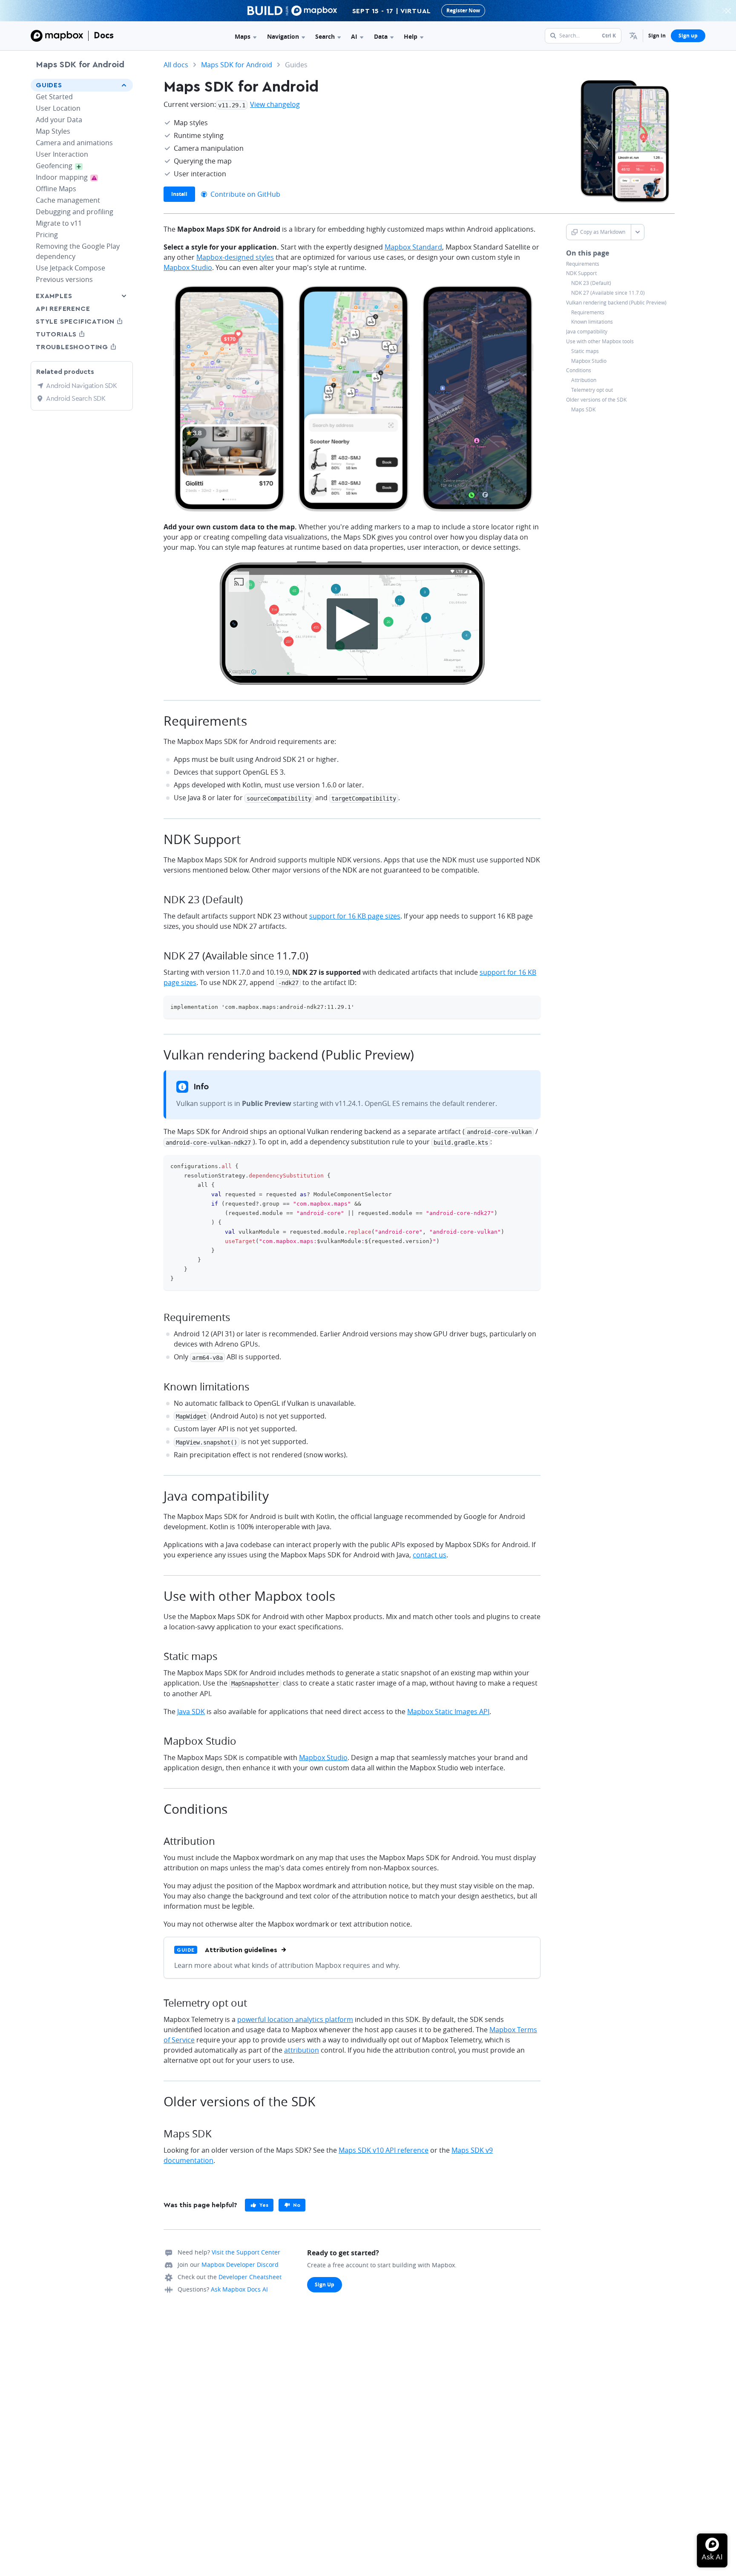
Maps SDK (583, 410)
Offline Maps (56, 189)
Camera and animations (74, 143)
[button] (633, 36)
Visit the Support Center (246, 2252)
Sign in (657, 36)
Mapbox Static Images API (448, 1712)
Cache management (68, 200)
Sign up (688, 36)
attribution (302, 2050)
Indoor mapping (73, 177)
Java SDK (191, 1712)
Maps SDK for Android (80, 65)
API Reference (63, 309)
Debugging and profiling (75, 212)
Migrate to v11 (59, 223)
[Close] (728, 11)
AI (354, 36)
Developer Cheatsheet (250, 2277)
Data (381, 36)
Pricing (47, 235)
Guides (49, 85)
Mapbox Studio (589, 361)
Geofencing (64, 166)
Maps (243, 36)
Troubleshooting (82, 347)
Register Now (463, 10)
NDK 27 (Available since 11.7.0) (608, 293)
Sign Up (325, 2285)
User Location (58, 108)
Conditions (579, 370)
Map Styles (53, 131)
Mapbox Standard (413, 247)
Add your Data (59, 120)
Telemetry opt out (592, 390)
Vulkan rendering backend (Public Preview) (616, 303)
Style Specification (82, 321)
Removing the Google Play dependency (78, 251)
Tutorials (72, 334)
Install (179, 194)
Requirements (583, 264)
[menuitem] (633, 36)
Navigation (283, 36)
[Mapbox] (57, 36)
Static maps (585, 351)
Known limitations (592, 322)
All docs (176, 65)
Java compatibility (587, 332)
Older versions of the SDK (596, 400)
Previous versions (64, 279)
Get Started (54, 97)
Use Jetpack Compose (70, 268)
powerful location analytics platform (295, 2019)
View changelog (275, 104)
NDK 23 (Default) (591, 283)
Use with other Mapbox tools (600, 342)
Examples (54, 296)
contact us (430, 1555)
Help (411, 36)
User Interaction (62, 154)
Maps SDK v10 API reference (384, 2150)
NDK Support (581, 273)
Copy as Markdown (603, 232)
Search (325, 36)
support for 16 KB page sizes (355, 916)
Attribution (584, 380)
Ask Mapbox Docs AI (239, 2289)
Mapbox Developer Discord (240, 2264)
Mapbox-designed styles (235, 257)
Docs (104, 35)
